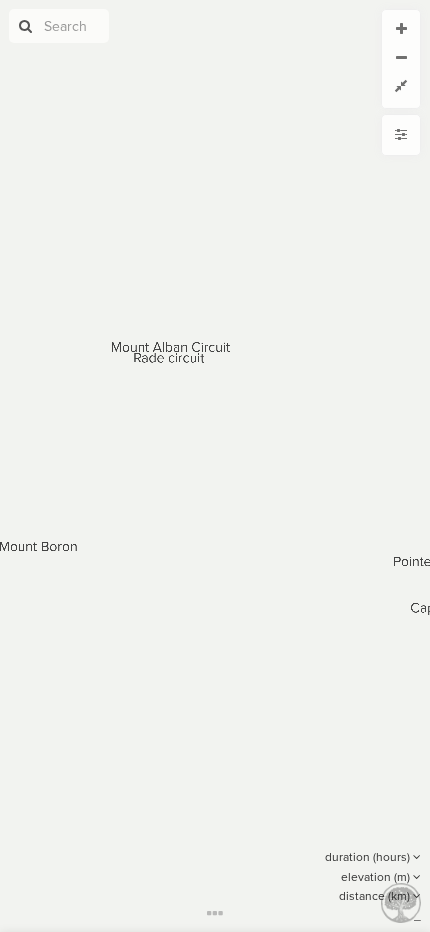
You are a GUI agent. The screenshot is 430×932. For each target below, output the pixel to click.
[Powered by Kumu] (401, 901)
